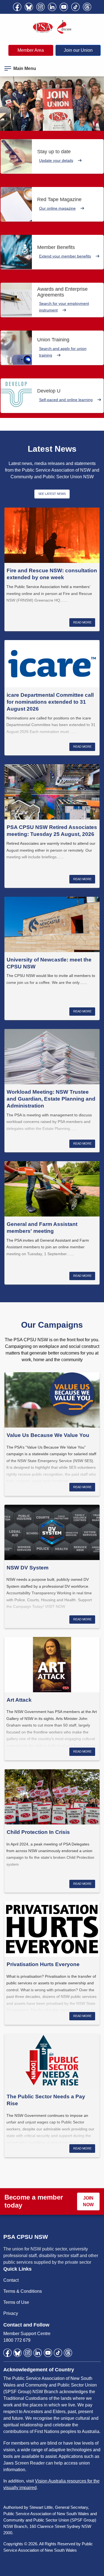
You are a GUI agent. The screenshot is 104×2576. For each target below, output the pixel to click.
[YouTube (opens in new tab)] (64, 7)
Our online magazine (57, 208)
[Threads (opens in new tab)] (87, 7)
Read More (82, 622)
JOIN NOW (88, 2201)
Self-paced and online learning (66, 400)
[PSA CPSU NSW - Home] (52, 27)
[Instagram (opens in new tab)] (40, 7)
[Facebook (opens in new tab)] (17, 7)
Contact (11, 2280)
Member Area (31, 50)
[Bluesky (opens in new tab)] (29, 7)
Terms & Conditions (23, 2291)
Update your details (56, 160)
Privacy (11, 2313)
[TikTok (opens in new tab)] (75, 7)
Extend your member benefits (65, 256)
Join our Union (78, 50)
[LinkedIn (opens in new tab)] (52, 7)
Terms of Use (16, 2302)
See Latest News (52, 494)
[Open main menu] (8, 67)
